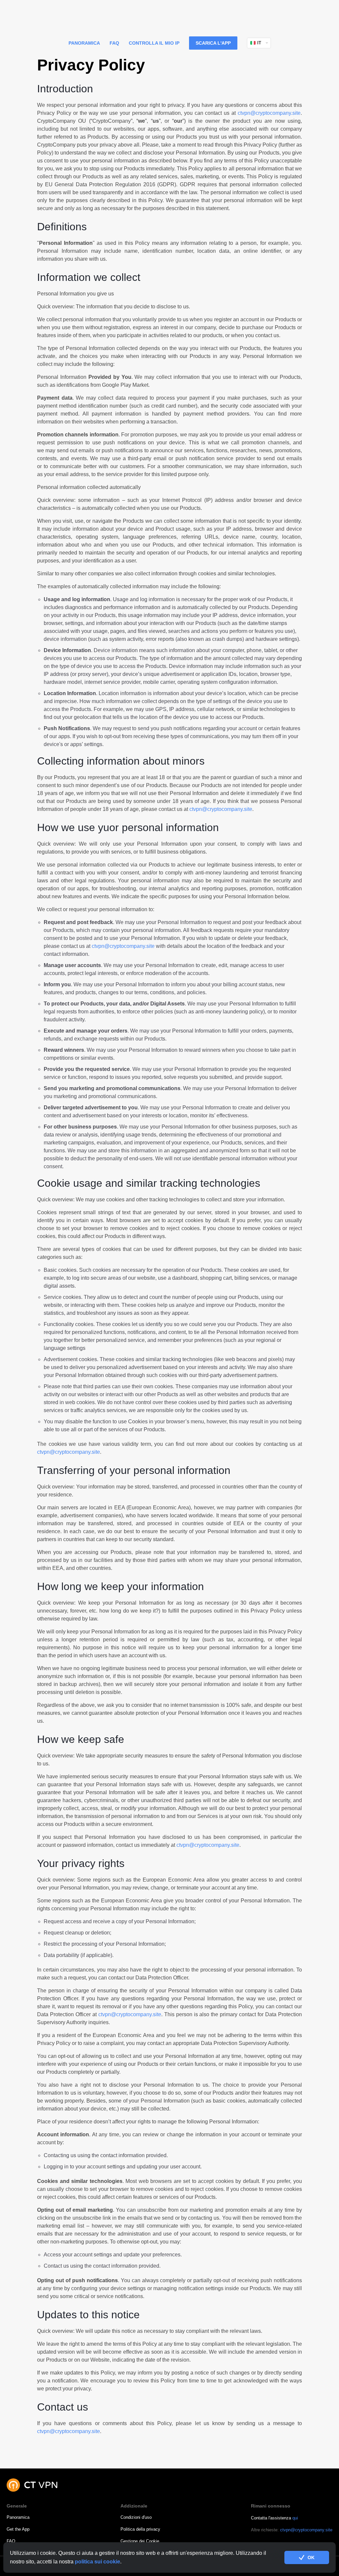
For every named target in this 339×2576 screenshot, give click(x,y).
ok (311, 2557)
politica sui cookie (97, 2562)
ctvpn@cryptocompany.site (269, 113)
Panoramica (84, 43)
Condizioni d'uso (136, 2517)
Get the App (18, 2529)
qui (295, 2518)
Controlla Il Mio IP (154, 43)
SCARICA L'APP (213, 43)
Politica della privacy (140, 2529)
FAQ (114, 43)
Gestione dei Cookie (140, 2541)
